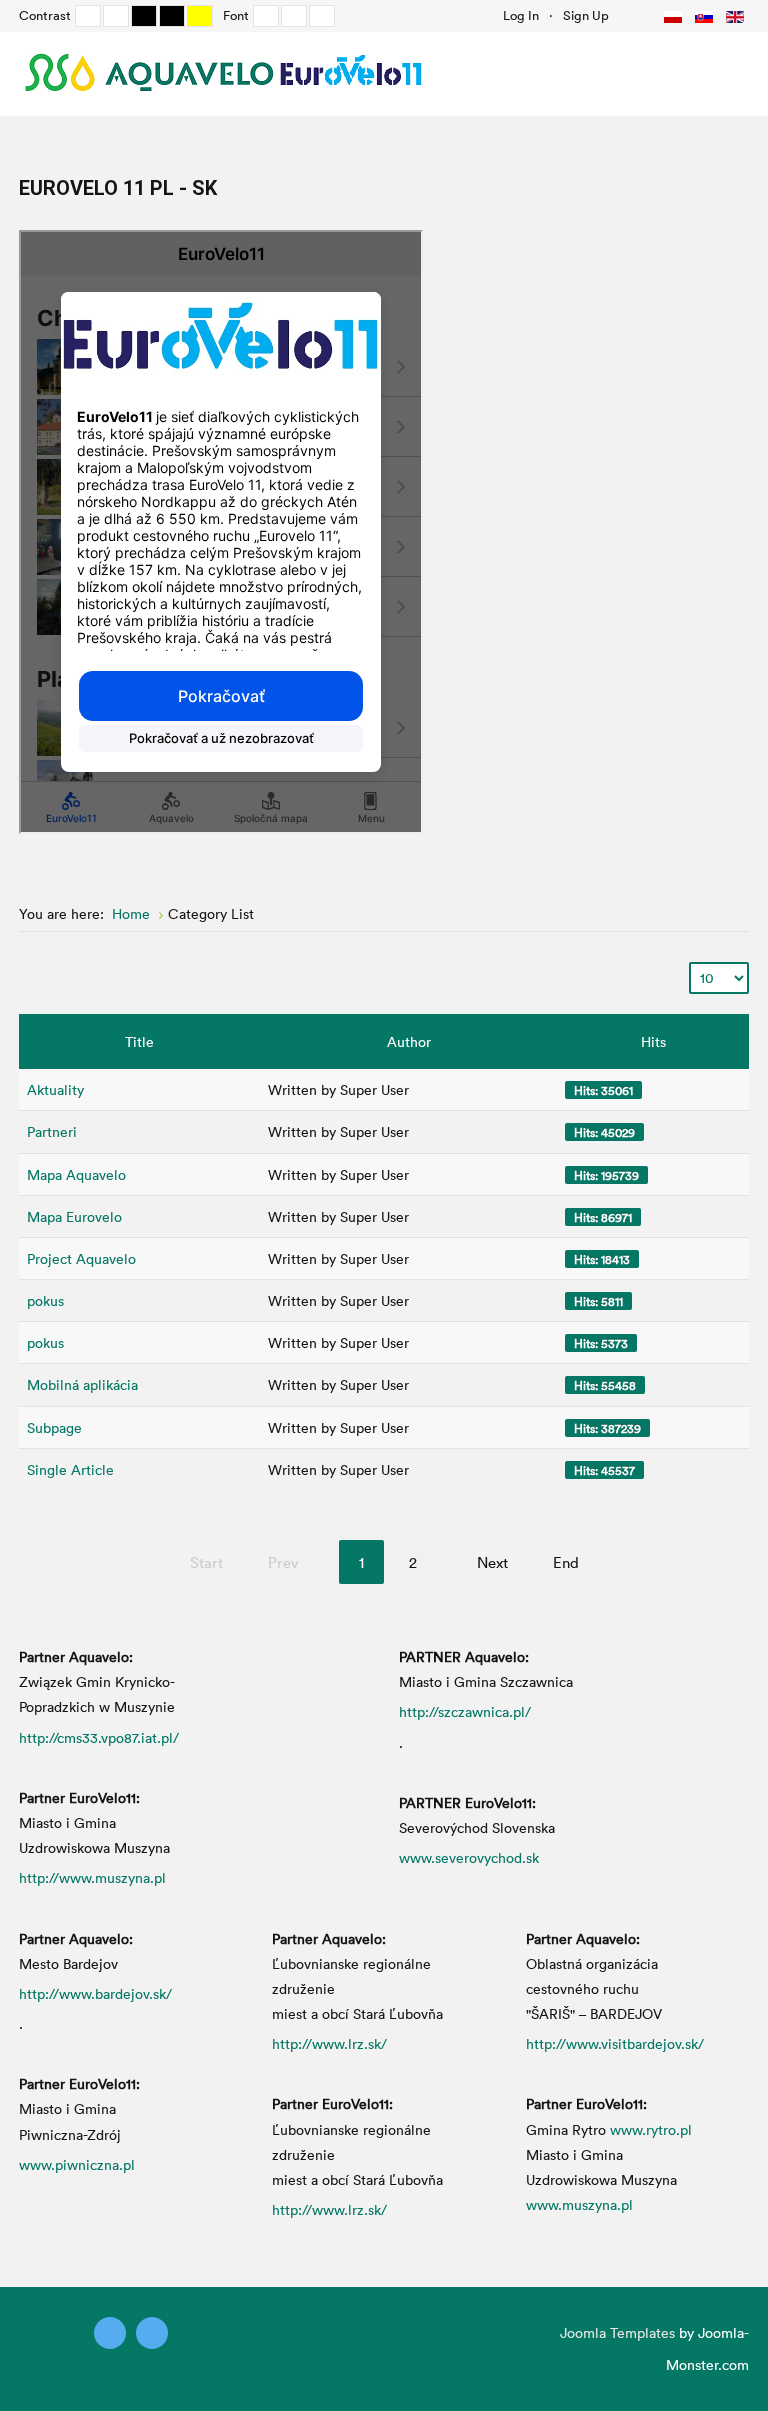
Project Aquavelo (81, 1258)
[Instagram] (152, 2333)
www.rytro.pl (651, 2129)
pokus (45, 1300)
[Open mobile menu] (728, 73)
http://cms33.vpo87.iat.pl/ (99, 1737)
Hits (653, 1041)
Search (630, 15)
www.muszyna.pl (579, 2204)
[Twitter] (110, 2333)
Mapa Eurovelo (74, 1216)
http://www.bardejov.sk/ (95, 1993)
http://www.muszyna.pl (92, 1877)
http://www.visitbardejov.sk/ (615, 2043)
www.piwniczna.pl (77, 2164)
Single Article (70, 1469)
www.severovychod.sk (469, 1857)
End (566, 1562)
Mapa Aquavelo (76, 1174)
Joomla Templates (617, 2332)
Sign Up (586, 15)
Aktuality (55, 1089)
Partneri (52, 1131)
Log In (521, 15)
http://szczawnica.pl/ (465, 1711)
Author (409, 1041)
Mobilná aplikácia (82, 1384)
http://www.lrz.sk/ (329, 2043)
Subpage (54, 1427)
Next (492, 1562)
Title (139, 1041)
